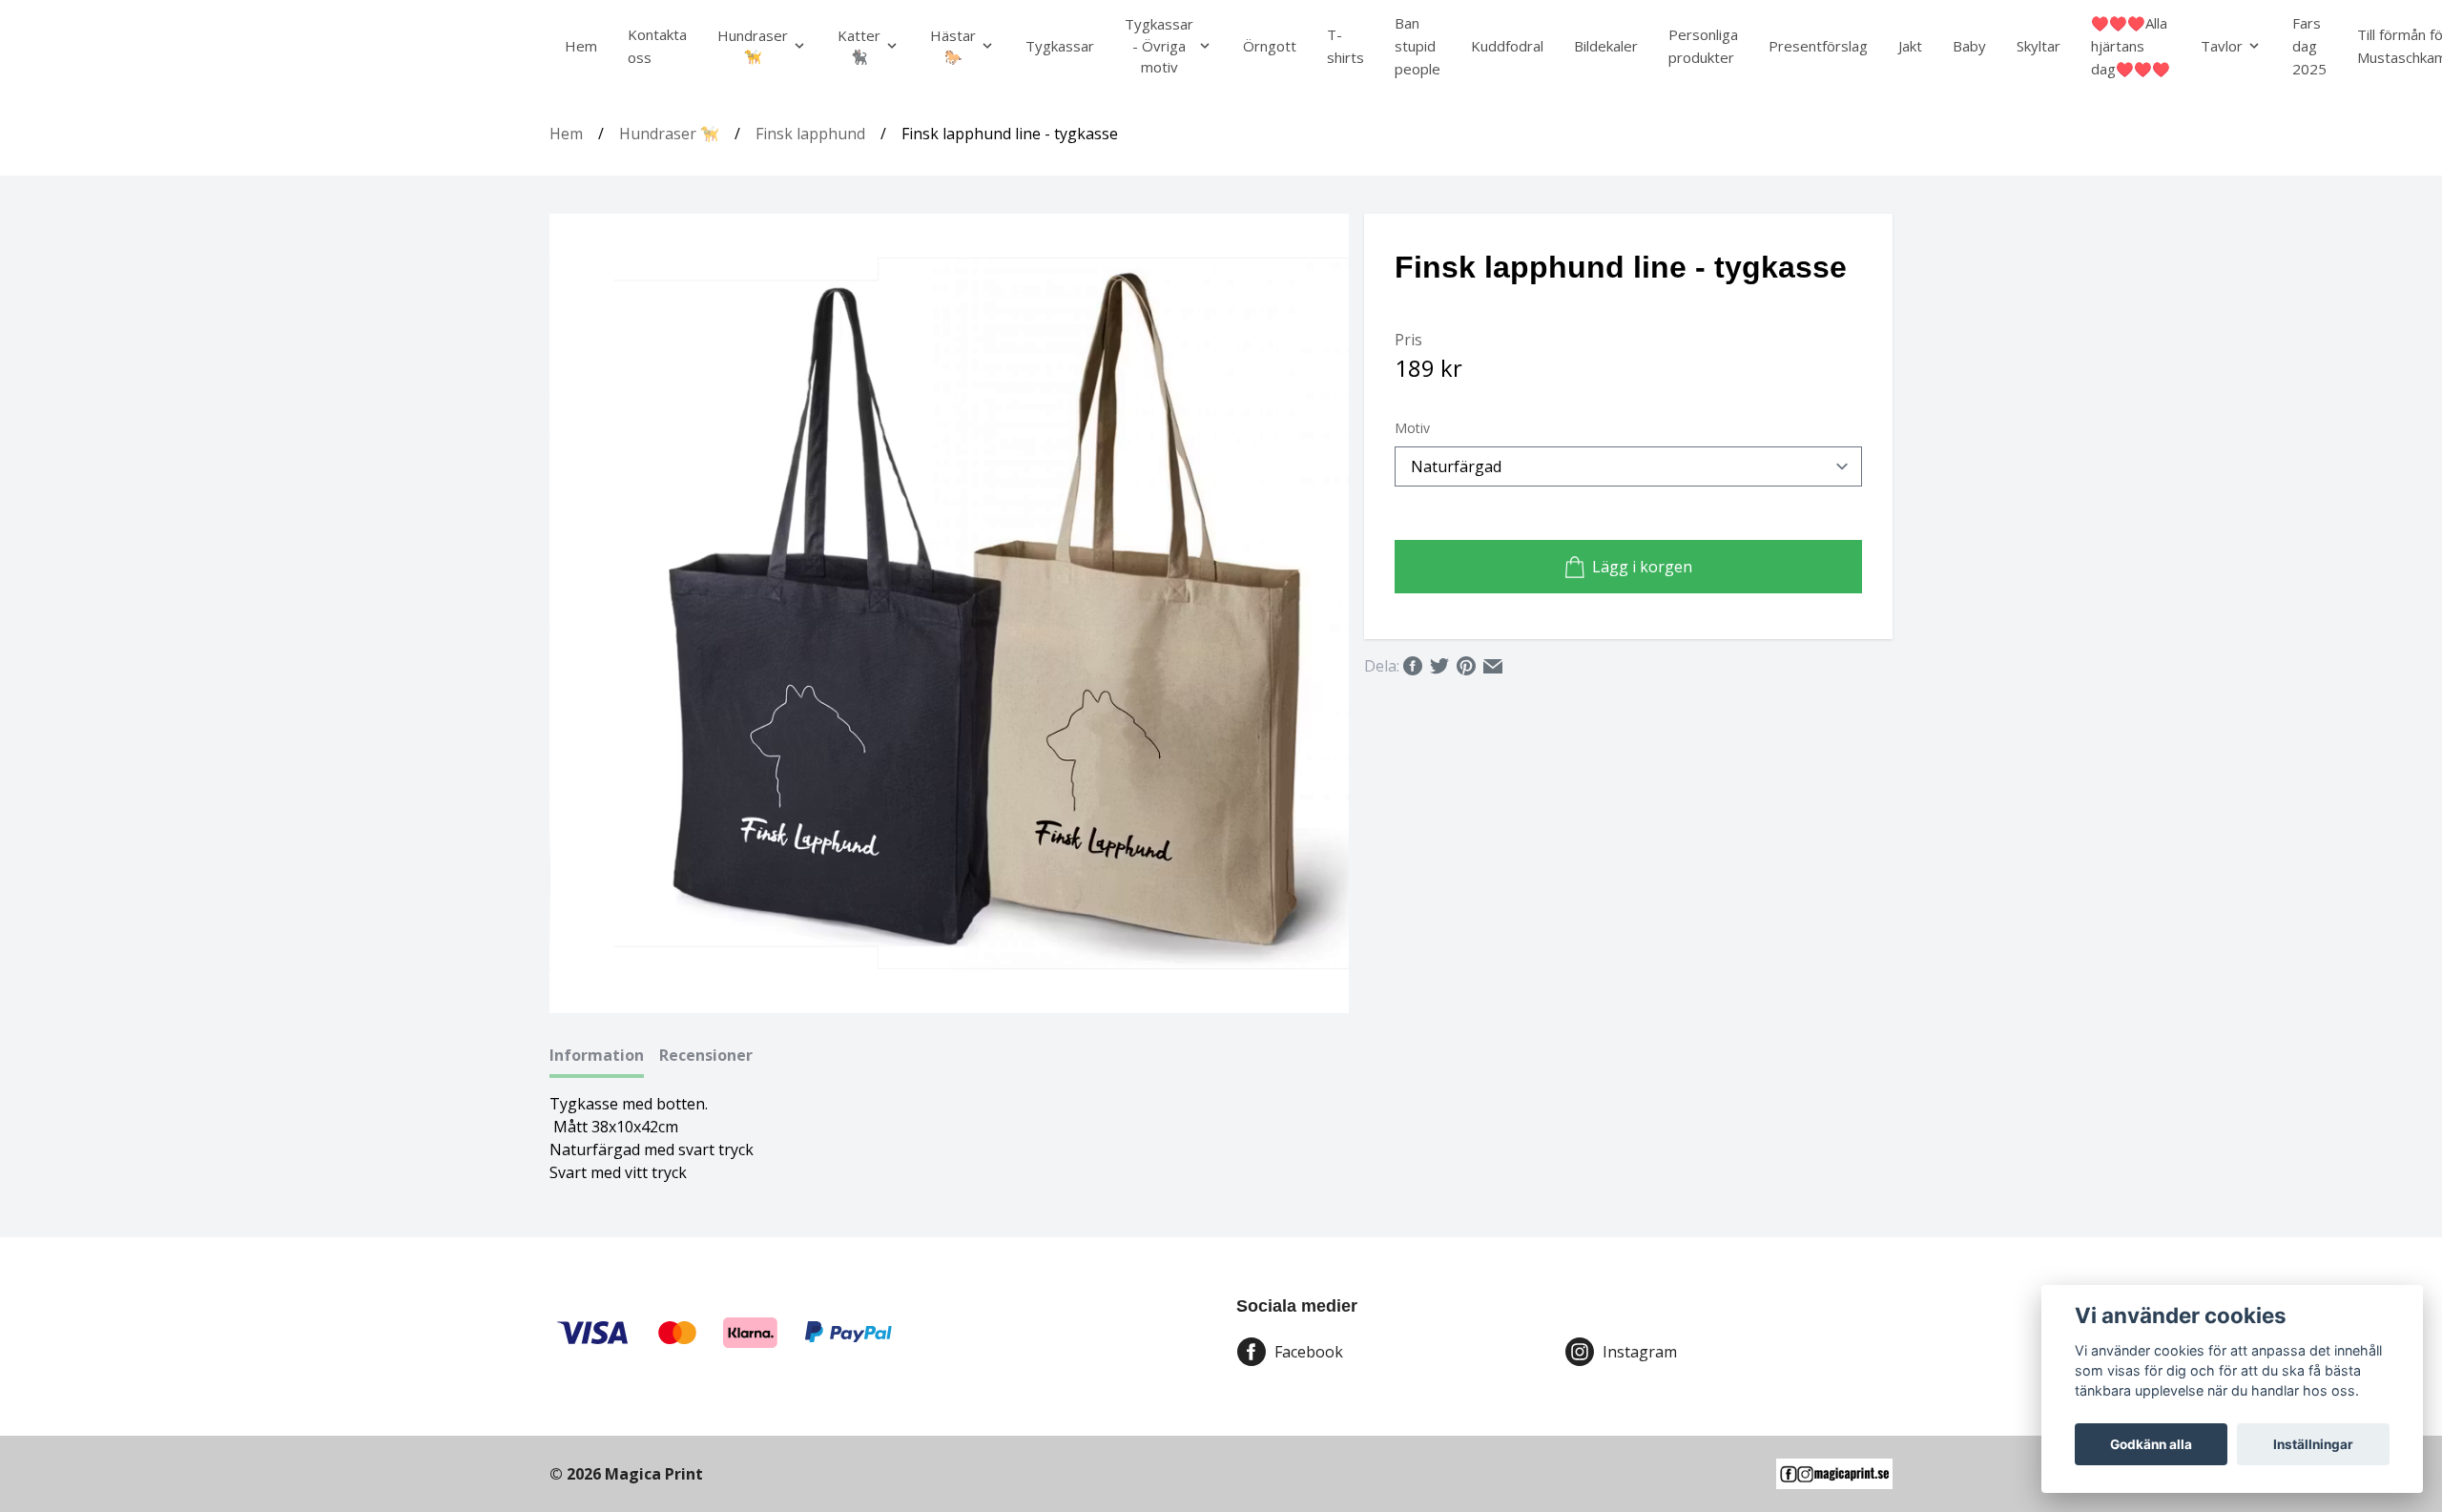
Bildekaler (1606, 46)
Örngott (1270, 46)
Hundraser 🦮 (669, 134)
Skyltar (2038, 46)
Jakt (1910, 46)
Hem (581, 46)
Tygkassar (1060, 46)
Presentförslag (1818, 46)
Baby (1969, 46)
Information (597, 1055)
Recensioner (706, 1055)
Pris (1408, 340)
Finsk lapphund (810, 134)
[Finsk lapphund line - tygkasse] (950, 613)
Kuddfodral (1507, 46)
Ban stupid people (1418, 46)
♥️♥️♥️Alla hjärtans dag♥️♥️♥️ (2131, 46)
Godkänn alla (2151, 1444)
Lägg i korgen (1642, 567)
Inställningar (2313, 1444)
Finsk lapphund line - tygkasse (1010, 134)
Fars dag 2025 (2309, 46)
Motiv (1412, 428)
